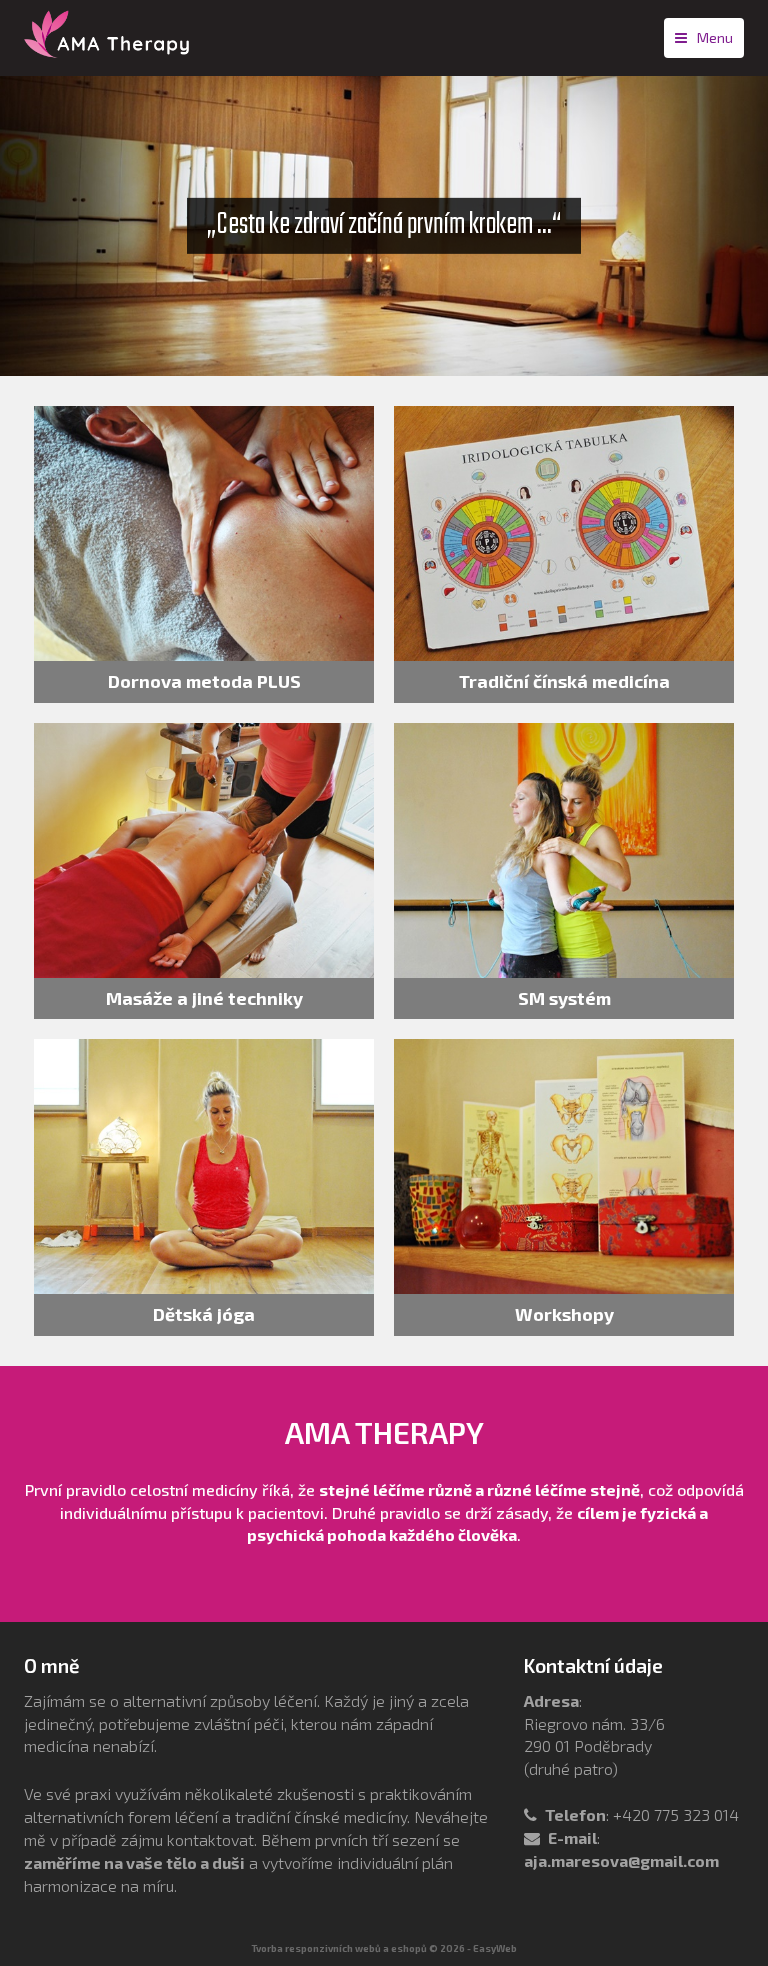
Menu (715, 37)
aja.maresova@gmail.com (621, 1860)
